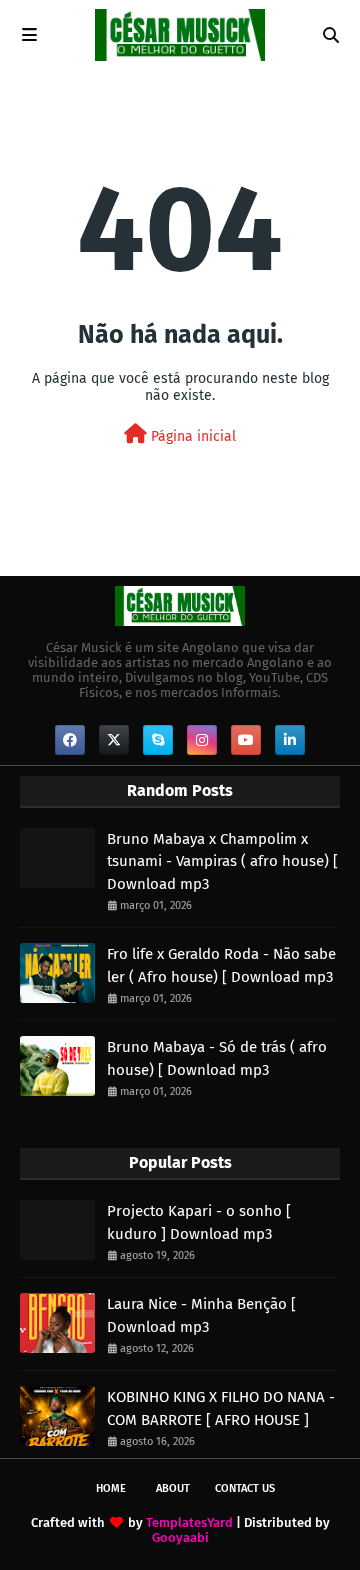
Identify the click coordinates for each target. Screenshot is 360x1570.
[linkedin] (290, 740)
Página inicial (191, 436)
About (173, 1488)
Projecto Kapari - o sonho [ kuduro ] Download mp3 (199, 1222)
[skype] (158, 740)
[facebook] (70, 740)
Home (111, 1488)
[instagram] (202, 740)
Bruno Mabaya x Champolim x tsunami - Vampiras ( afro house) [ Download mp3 (222, 861)
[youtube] (246, 740)
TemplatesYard (189, 1522)
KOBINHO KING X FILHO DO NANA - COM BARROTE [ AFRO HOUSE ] (221, 1408)
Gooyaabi (180, 1537)
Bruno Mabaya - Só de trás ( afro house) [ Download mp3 (217, 1058)
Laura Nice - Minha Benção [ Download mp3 (201, 1315)
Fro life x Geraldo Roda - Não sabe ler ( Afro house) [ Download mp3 (221, 965)
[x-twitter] (114, 740)
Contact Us (245, 1488)
